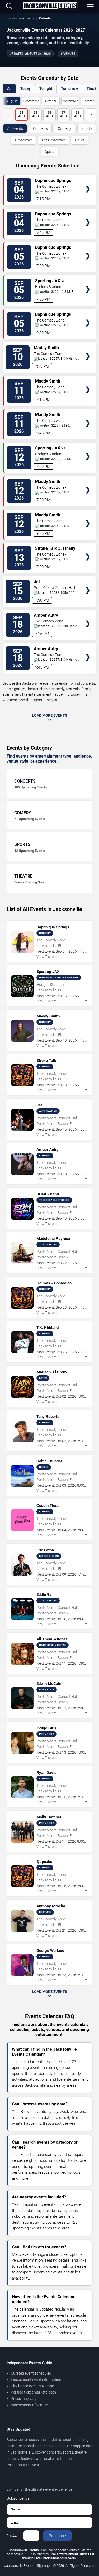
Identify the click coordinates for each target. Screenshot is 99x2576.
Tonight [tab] (46, 88)
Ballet (80, 140)
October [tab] (51, 101)
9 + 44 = (13, 2536)
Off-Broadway (53, 140)
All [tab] (9, 88)
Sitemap (43, 2566)
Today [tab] (25, 88)
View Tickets (88, 181)
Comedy (65, 128)
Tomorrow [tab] (69, 88)
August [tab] (12, 101)
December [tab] (90, 101)
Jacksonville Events (20, 18)
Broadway (23, 140)
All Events (15, 128)
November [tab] (70, 101)
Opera (49, 152)
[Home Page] (50, 6)
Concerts (40, 128)
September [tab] (31, 101)
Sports (87, 128)
